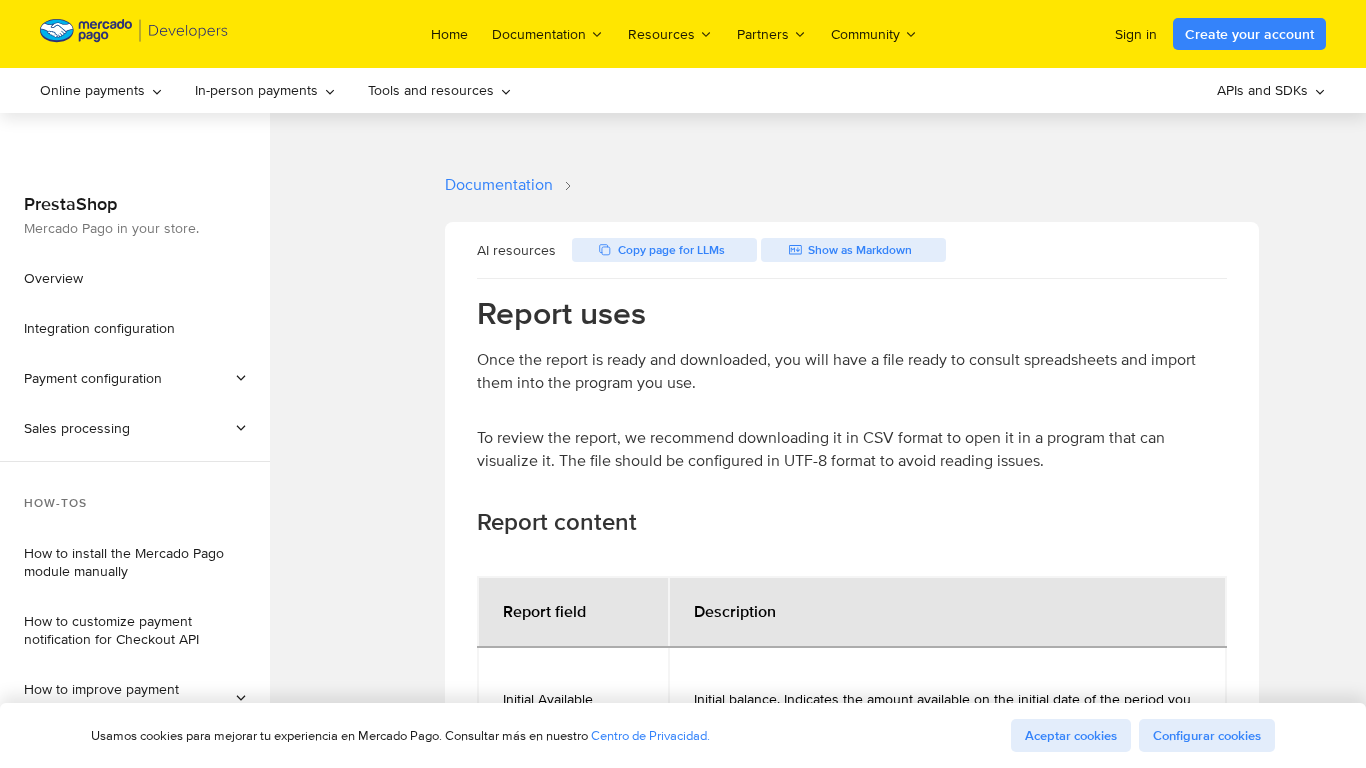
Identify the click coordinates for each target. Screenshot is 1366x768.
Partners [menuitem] (763, 33)
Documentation (499, 184)
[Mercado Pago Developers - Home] (134, 34)
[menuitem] (101, 90)
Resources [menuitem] (661, 33)
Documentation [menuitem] (539, 33)
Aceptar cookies (1071, 735)
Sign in (1136, 34)
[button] (135, 428)
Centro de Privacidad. (650, 735)
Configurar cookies (1207, 735)
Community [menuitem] (865, 33)
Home (449, 34)
